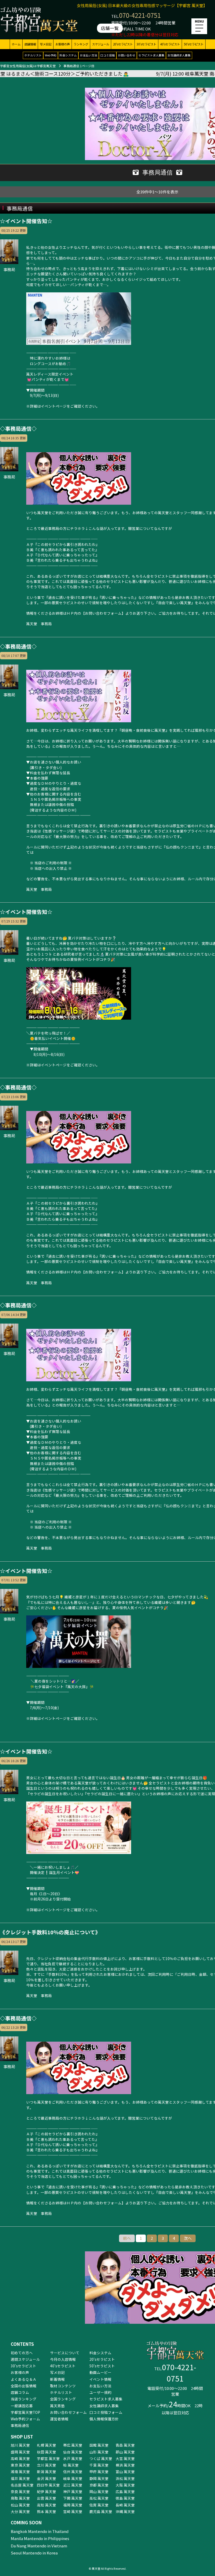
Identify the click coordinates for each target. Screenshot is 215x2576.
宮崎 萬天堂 (73, 2511)
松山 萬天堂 (20, 2505)
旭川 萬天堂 (20, 2445)
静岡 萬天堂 (99, 2478)
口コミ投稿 (108, 55)
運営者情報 (59, 2419)
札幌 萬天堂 (47, 2445)
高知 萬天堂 (47, 2505)
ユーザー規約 (100, 2392)
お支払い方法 (89, 55)
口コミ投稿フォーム (106, 2412)
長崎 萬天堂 (125, 2505)
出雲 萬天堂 (47, 2498)
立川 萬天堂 (47, 2465)
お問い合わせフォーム (68, 2412)
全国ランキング (63, 2399)
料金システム (68, 55)
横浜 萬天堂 (125, 2465)
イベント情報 (100, 2379)
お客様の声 (63, 44)
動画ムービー (100, 2372)
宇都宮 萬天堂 (48, 2458)
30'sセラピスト (146, 44)
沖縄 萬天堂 (125, 2511)
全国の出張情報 (24, 2386)
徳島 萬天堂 (125, 2498)
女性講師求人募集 (179, 55)
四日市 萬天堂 (48, 2485)
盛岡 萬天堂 (20, 2452)
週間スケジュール (25, 2359)
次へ (188, 2238)
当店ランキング (24, 2399)
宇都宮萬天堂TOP (25, 2412)
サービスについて (65, 2353)
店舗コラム (20, 2392)
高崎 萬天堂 (20, 2458)
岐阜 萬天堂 (73, 2478)
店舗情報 (30, 44)
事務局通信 (20, 2425)
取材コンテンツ (63, 2386)
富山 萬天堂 (125, 2472)
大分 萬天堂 (20, 2511)
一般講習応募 (22, 2406)
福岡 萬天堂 (73, 2505)
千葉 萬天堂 (99, 2465)
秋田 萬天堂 (47, 2452)
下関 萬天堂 (73, 2498)
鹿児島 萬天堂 (101, 2511)
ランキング (81, 44)
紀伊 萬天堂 (47, 2491)
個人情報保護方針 (104, 2419)
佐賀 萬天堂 (99, 2505)
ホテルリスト (33, 55)
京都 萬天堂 (99, 2485)
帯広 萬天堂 (73, 2445)
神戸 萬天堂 (73, 2491)
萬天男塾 (57, 2406)
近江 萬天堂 (73, 2485)
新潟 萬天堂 (47, 2472)
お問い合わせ (127, 55)
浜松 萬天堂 (125, 2478)
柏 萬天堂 (71, 2465)
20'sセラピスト (123, 44)
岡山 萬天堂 (99, 2491)
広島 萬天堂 (125, 2491)
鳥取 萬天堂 (20, 2498)
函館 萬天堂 (99, 2445)
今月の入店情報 (63, 2359)
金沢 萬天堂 (47, 2478)
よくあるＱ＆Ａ (24, 2379)
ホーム (16, 44)
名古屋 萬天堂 (22, 2485)
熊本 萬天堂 (47, 2511)
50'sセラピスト (194, 44)
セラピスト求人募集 (151, 55)
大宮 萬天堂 (125, 2458)
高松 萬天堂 (99, 2498)
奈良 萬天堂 (20, 2491)
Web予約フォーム (25, 2419)
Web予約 (51, 55)
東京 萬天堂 (20, 2465)
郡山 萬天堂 (125, 2452)
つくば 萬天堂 (101, 2458)
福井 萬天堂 (20, 2478)
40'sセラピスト (170, 44)
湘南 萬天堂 (20, 2472)
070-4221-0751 (140, 15)
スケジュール (101, 44)
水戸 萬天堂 (73, 2458)
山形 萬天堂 (99, 2452)
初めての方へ (22, 2353)
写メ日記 (46, 44)
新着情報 (57, 2379)
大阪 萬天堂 (125, 2485)
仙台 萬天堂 (73, 2452)
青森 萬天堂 (125, 2445)
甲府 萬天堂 (99, 2472)
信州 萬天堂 (73, 2472)
